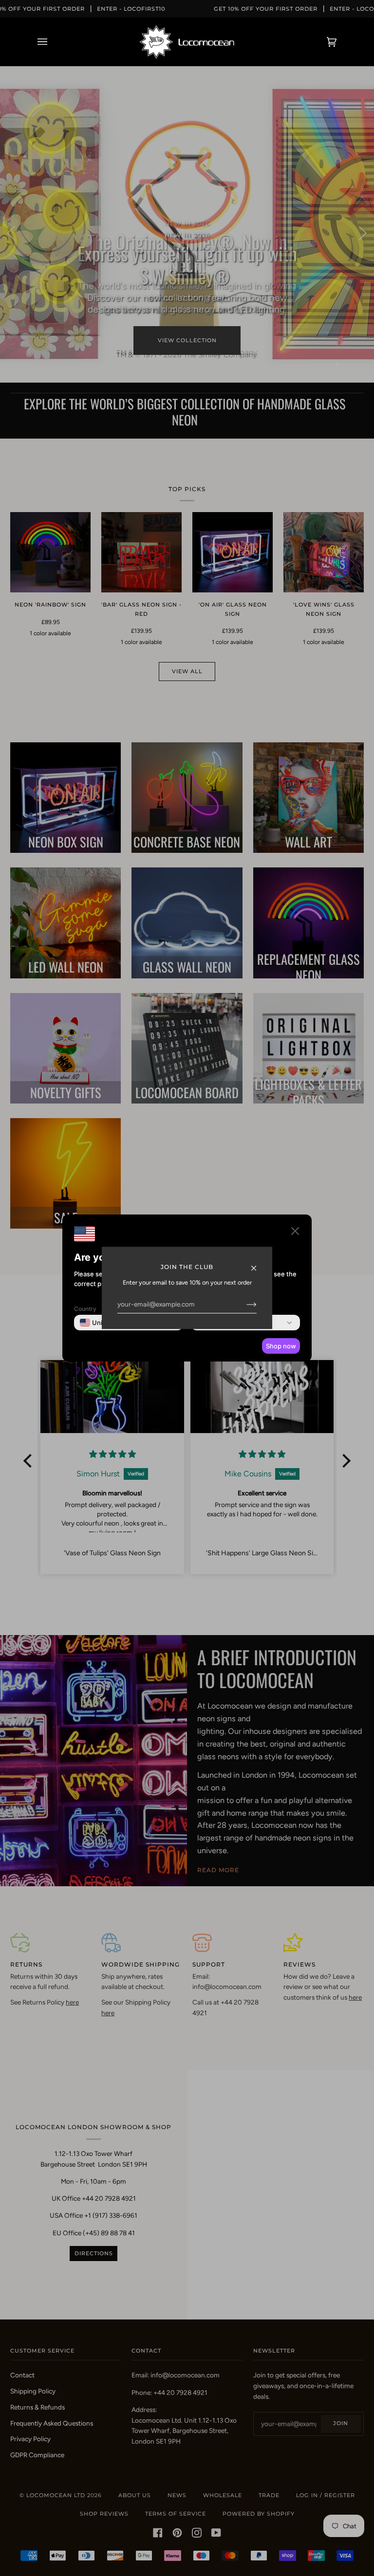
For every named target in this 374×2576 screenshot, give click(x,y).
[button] (295, 1233)
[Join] (244, 1304)
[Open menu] (52, 42)
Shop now (281, 1346)
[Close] (258, 1263)
